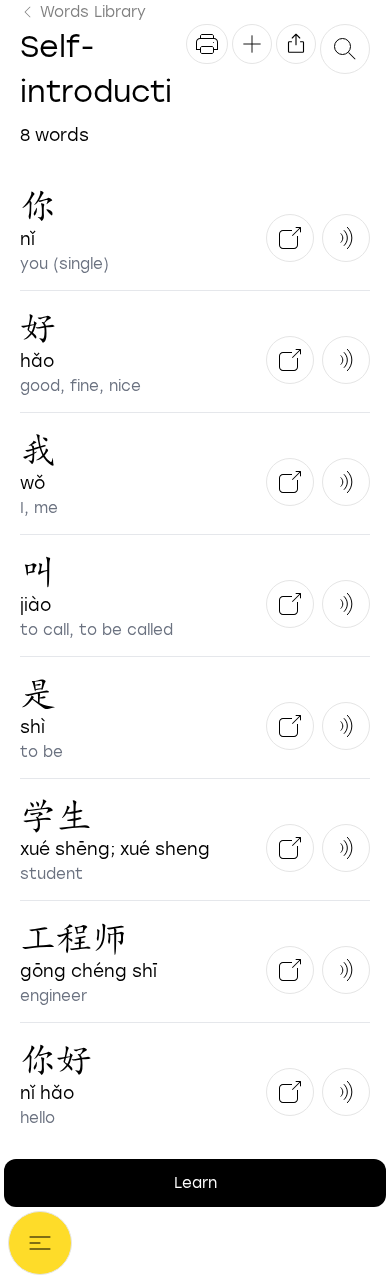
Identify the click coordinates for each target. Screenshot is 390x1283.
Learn (195, 1183)
